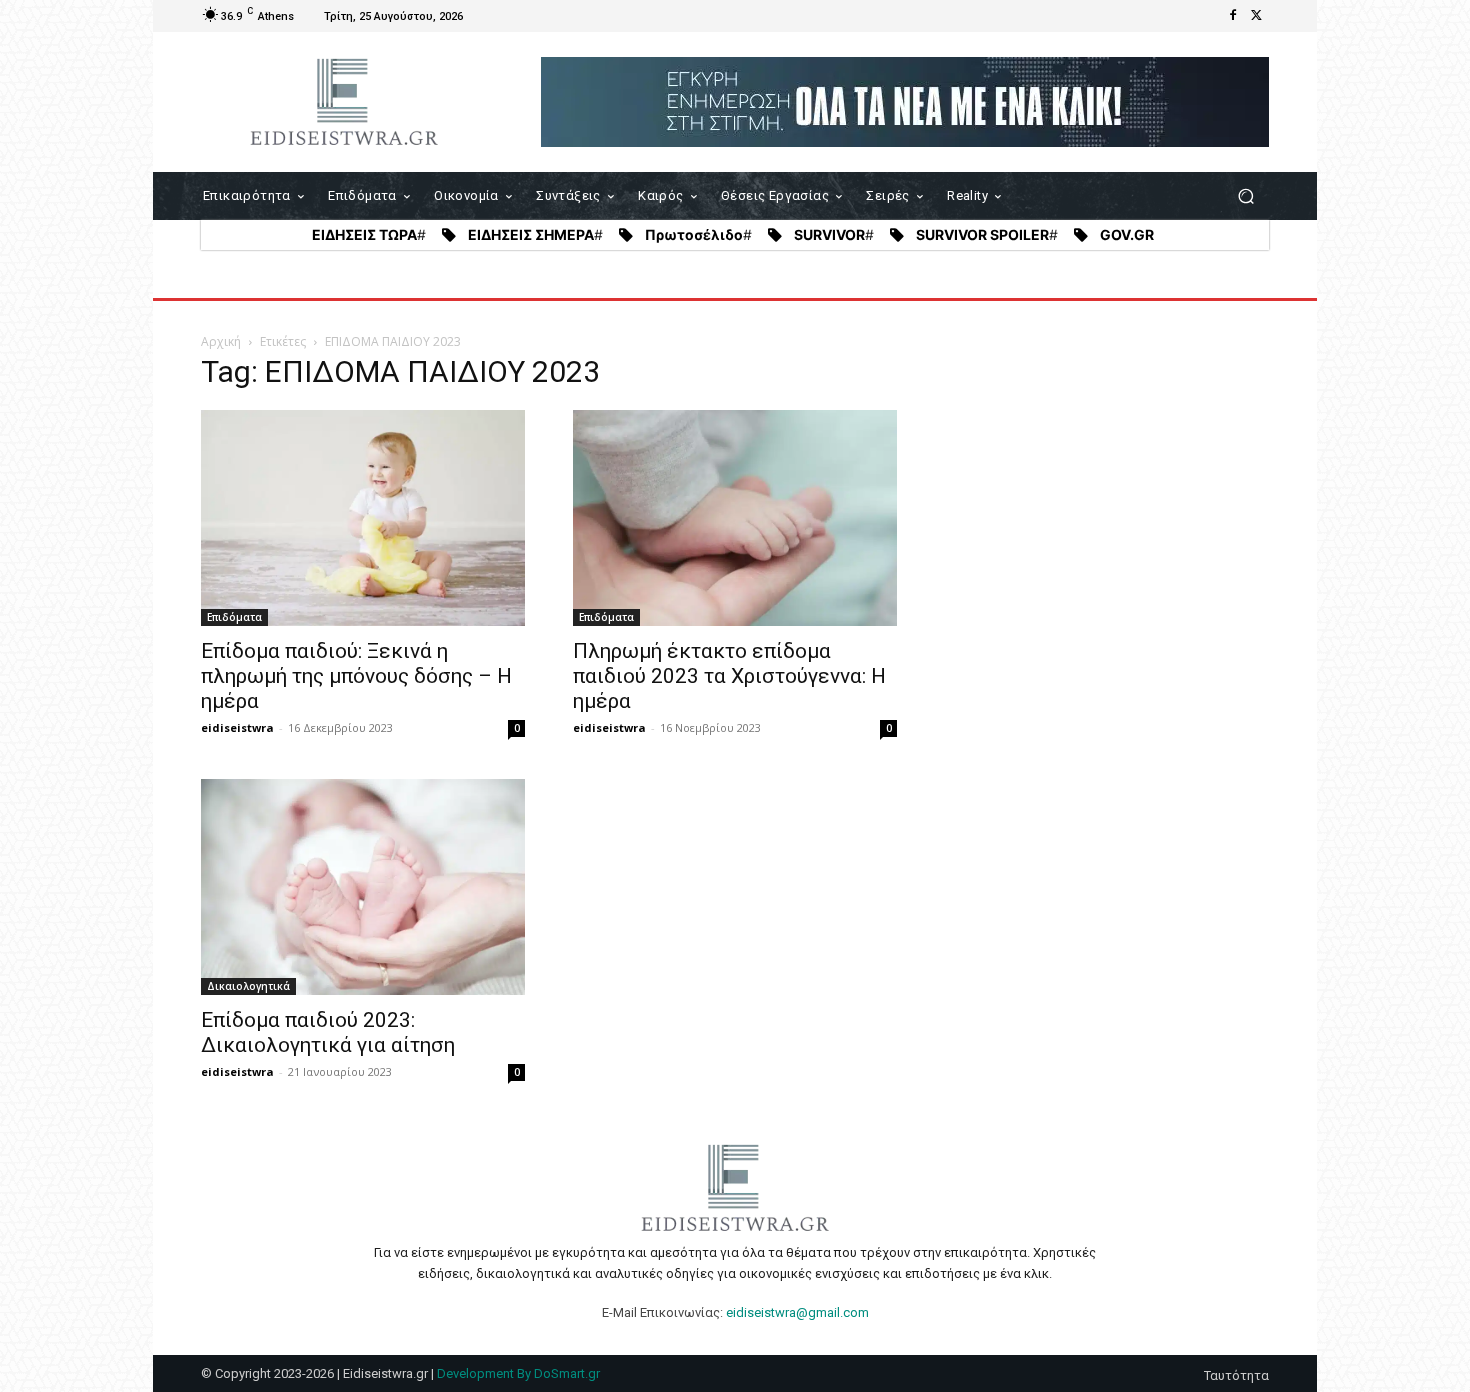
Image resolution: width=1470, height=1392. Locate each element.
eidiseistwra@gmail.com (797, 1312)
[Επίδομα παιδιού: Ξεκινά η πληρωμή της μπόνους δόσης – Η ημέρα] (363, 518)
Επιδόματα (234, 617)
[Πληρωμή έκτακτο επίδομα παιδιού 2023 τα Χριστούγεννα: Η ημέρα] (735, 518)
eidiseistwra (237, 727)
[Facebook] (1233, 16)
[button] (1245, 196)
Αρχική (221, 341)
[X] (1257, 16)
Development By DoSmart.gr (518, 1373)
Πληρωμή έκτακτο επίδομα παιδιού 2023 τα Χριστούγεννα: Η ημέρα (729, 676)
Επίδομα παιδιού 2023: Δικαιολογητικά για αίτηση (328, 1032)
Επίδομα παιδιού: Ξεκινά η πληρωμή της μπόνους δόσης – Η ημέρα (356, 676)
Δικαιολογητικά (248, 986)
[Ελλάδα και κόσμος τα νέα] (344, 102)
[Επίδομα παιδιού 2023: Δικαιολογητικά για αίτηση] (363, 887)
